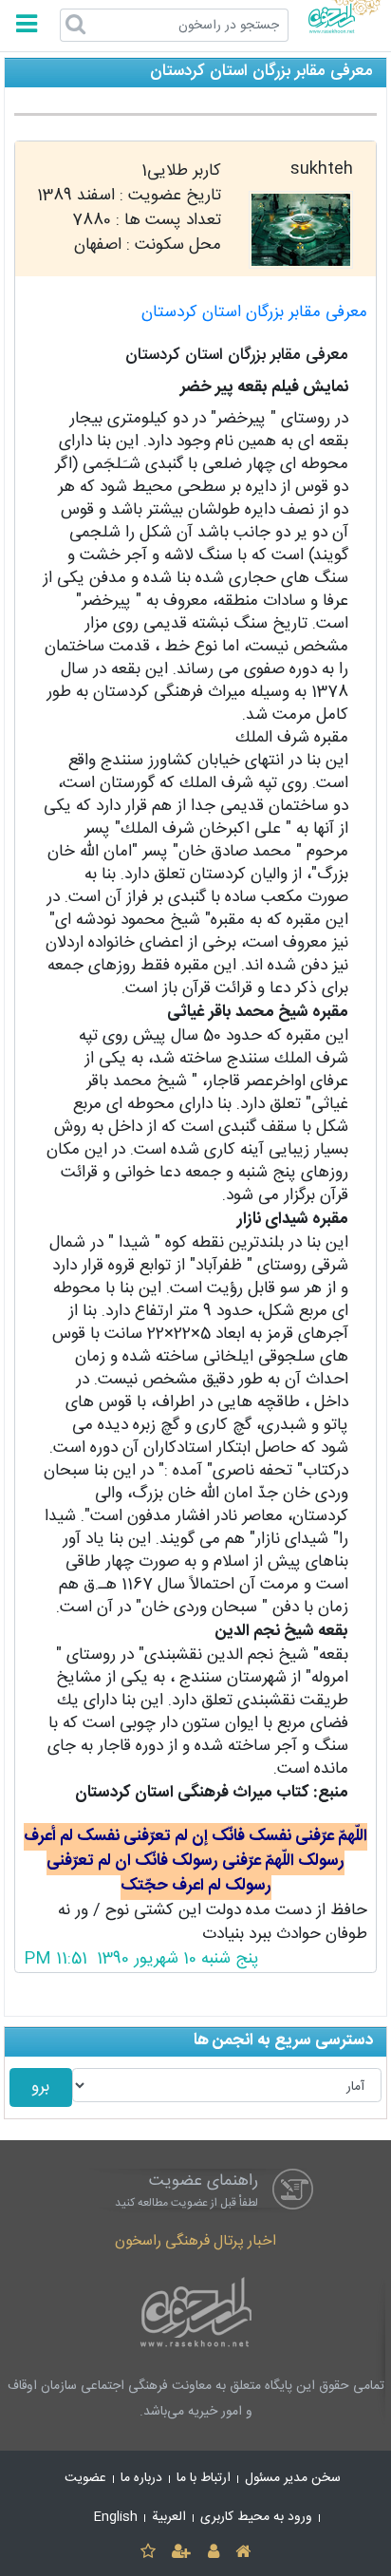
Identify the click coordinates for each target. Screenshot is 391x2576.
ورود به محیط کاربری (256, 2517)
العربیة (169, 2517)
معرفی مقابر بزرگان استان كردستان (254, 313)
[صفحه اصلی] (242, 2553)
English (116, 2517)
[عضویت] (182, 2553)
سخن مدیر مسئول (293, 2478)
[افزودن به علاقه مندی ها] (148, 2553)
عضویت (85, 2478)
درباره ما (141, 2478)
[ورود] (213, 2553)
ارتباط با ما (204, 2478)
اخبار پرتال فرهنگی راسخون (195, 2241)
